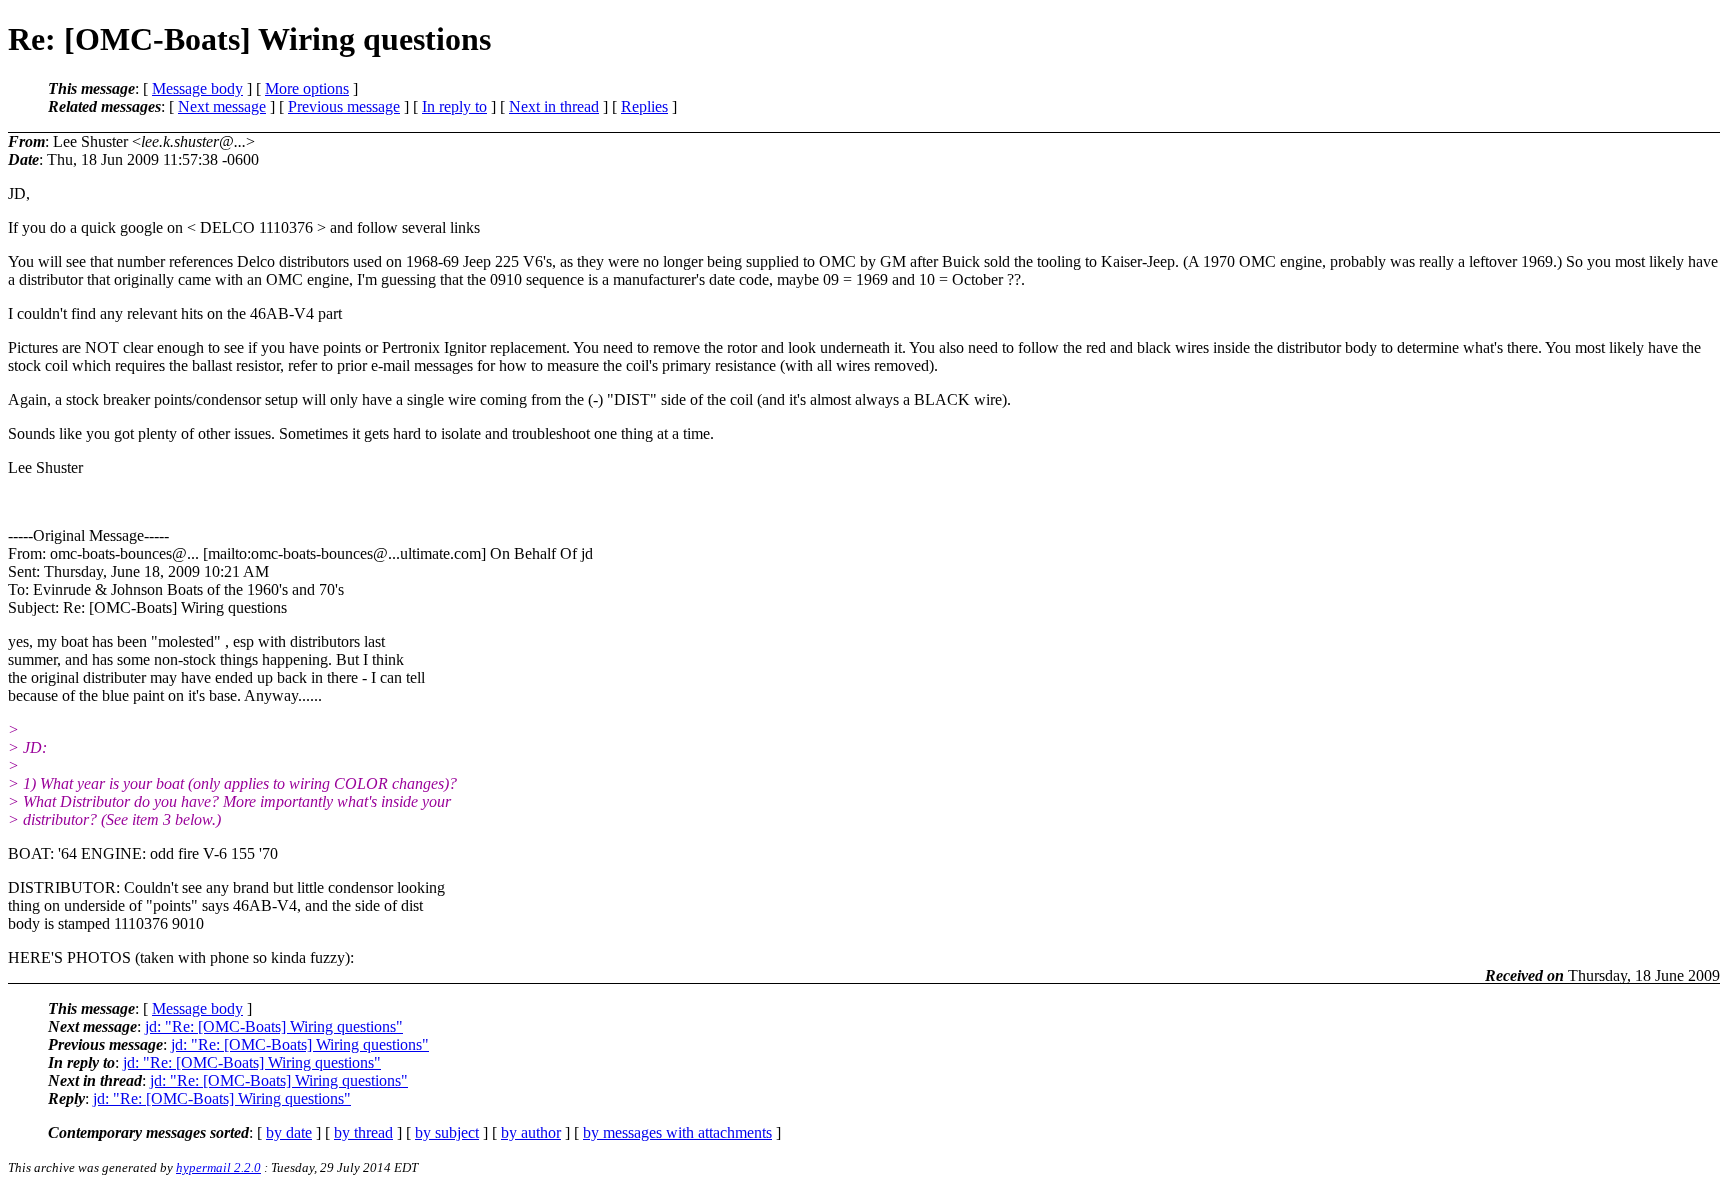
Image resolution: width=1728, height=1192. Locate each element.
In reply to (454, 106)
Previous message (344, 106)
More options (307, 88)
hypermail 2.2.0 (218, 1167)
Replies (644, 106)
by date (289, 1132)
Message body (197, 88)
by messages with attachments (677, 1132)
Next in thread (554, 106)
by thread (363, 1132)
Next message (222, 106)
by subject (447, 1132)
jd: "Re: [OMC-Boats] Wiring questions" (274, 1026)
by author (531, 1132)
